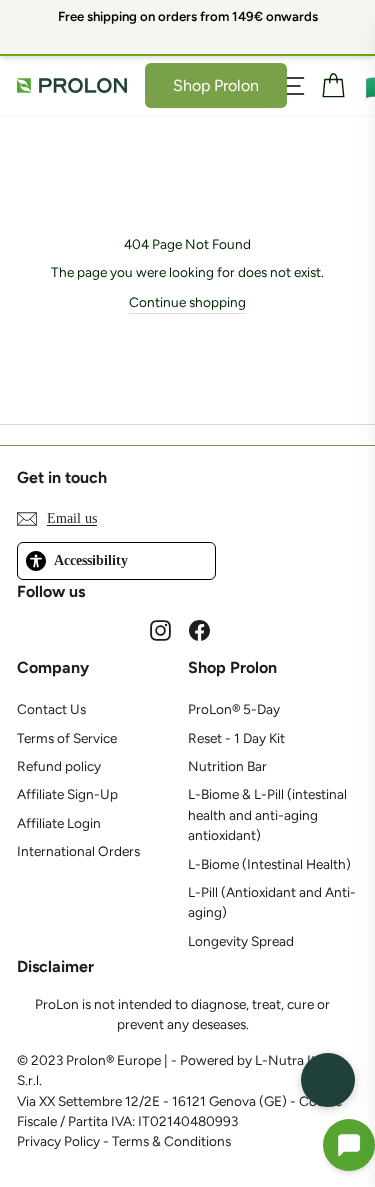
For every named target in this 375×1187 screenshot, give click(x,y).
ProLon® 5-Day (234, 709)
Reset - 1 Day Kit (236, 738)
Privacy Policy (58, 1141)
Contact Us (51, 709)
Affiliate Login (59, 823)
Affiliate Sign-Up (67, 794)
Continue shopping (187, 302)
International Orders (78, 851)
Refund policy (59, 766)
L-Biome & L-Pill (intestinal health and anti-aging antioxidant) (267, 814)
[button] (349, 1145)
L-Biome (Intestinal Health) (269, 864)
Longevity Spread (241, 941)
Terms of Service (67, 738)
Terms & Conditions (171, 1141)
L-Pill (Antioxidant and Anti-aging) (272, 902)
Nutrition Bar (227, 766)
